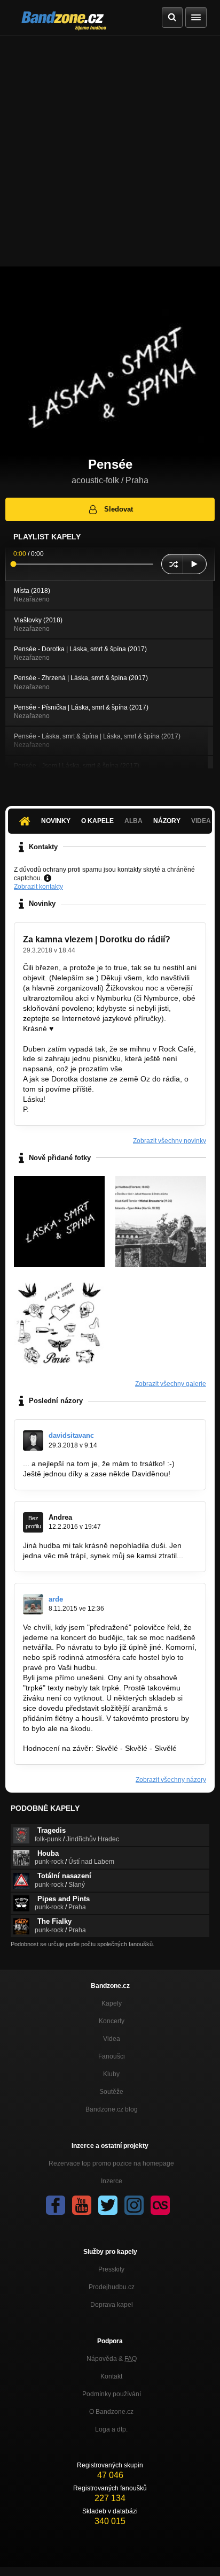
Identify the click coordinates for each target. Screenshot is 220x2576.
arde (56, 1599)
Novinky (56, 821)
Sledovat (119, 509)
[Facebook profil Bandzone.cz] (56, 2205)
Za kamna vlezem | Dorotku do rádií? (97, 939)
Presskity (111, 2269)
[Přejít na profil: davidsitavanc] (33, 1441)
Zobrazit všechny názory (171, 1780)
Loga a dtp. (111, 2429)
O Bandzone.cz (111, 2412)
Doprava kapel (112, 2305)
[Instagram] (134, 2205)
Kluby (111, 2074)
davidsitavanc (71, 1435)
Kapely (112, 2003)
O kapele (97, 821)
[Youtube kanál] (82, 2205)
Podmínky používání (112, 2394)
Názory (167, 821)
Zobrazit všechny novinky (170, 1141)
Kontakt (111, 2376)
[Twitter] (108, 2205)
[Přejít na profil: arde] (33, 1604)
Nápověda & (112, 2359)
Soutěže (111, 2092)
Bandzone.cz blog (112, 2109)
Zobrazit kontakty (38, 887)
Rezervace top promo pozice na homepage (111, 2163)
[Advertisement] (110, 151)
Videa (112, 2039)
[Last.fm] (160, 2205)
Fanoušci (112, 2056)
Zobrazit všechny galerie (171, 1384)
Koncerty (112, 2021)
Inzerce (112, 2181)
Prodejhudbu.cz (112, 2287)
